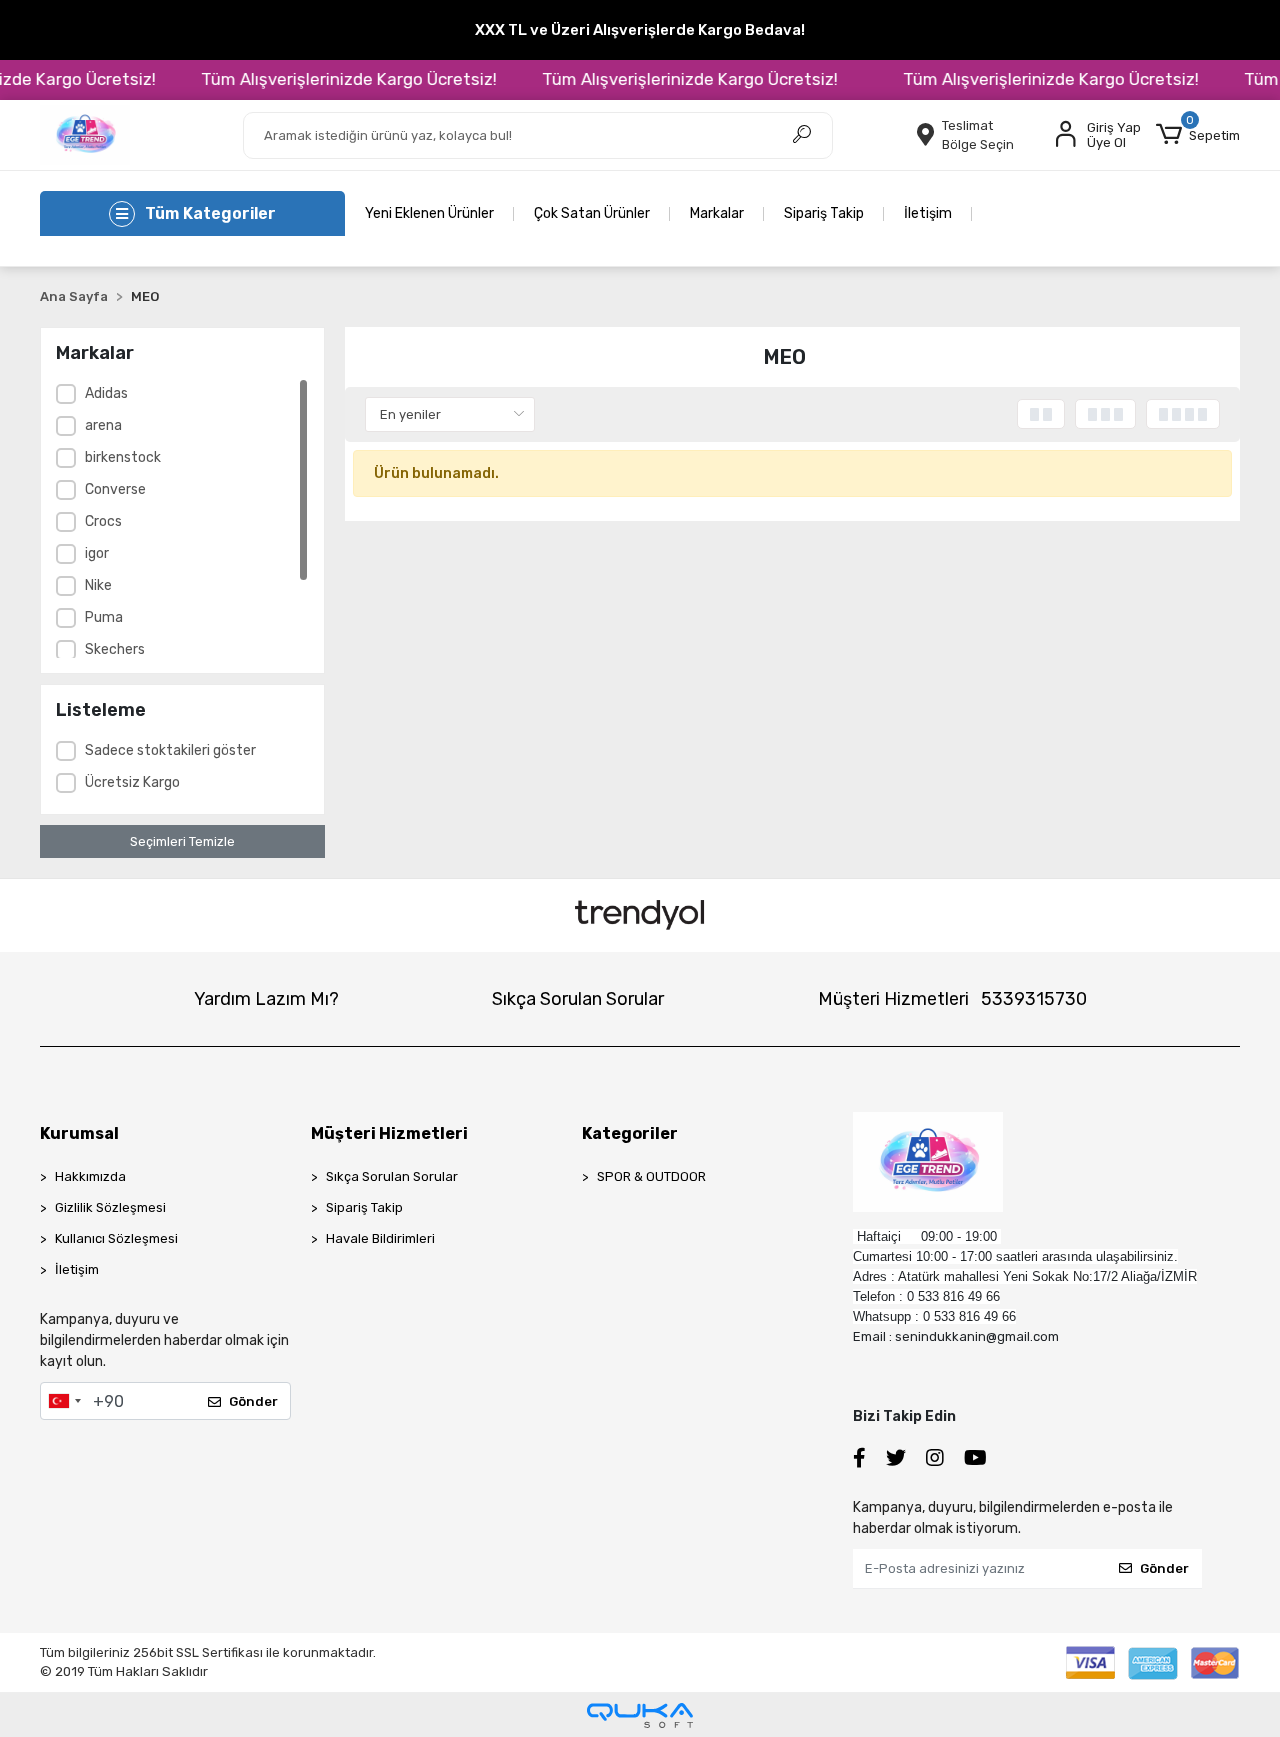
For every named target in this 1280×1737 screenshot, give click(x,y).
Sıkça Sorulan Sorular (578, 999)
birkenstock (123, 457)
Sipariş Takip (824, 213)
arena (103, 425)
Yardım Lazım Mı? (266, 999)
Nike (98, 585)
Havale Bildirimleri (380, 1238)
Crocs (103, 521)
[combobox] (64, 1401)
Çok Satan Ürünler (592, 213)
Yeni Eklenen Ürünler (429, 213)
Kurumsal (79, 1133)
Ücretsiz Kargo (132, 782)
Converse (115, 489)
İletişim (928, 213)
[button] (1198, 135)
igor (97, 553)
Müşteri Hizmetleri (952, 999)
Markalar (717, 213)
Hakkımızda (90, 1176)
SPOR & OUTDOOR (651, 1176)
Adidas (106, 393)
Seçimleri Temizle (182, 841)
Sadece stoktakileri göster (170, 750)
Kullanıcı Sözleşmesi (116, 1238)
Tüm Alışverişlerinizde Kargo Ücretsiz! (332, 79)
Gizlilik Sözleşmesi (110, 1207)
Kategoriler (630, 1133)
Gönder (253, 1401)
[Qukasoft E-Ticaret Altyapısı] (640, 1715)
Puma (104, 617)
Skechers (115, 649)
